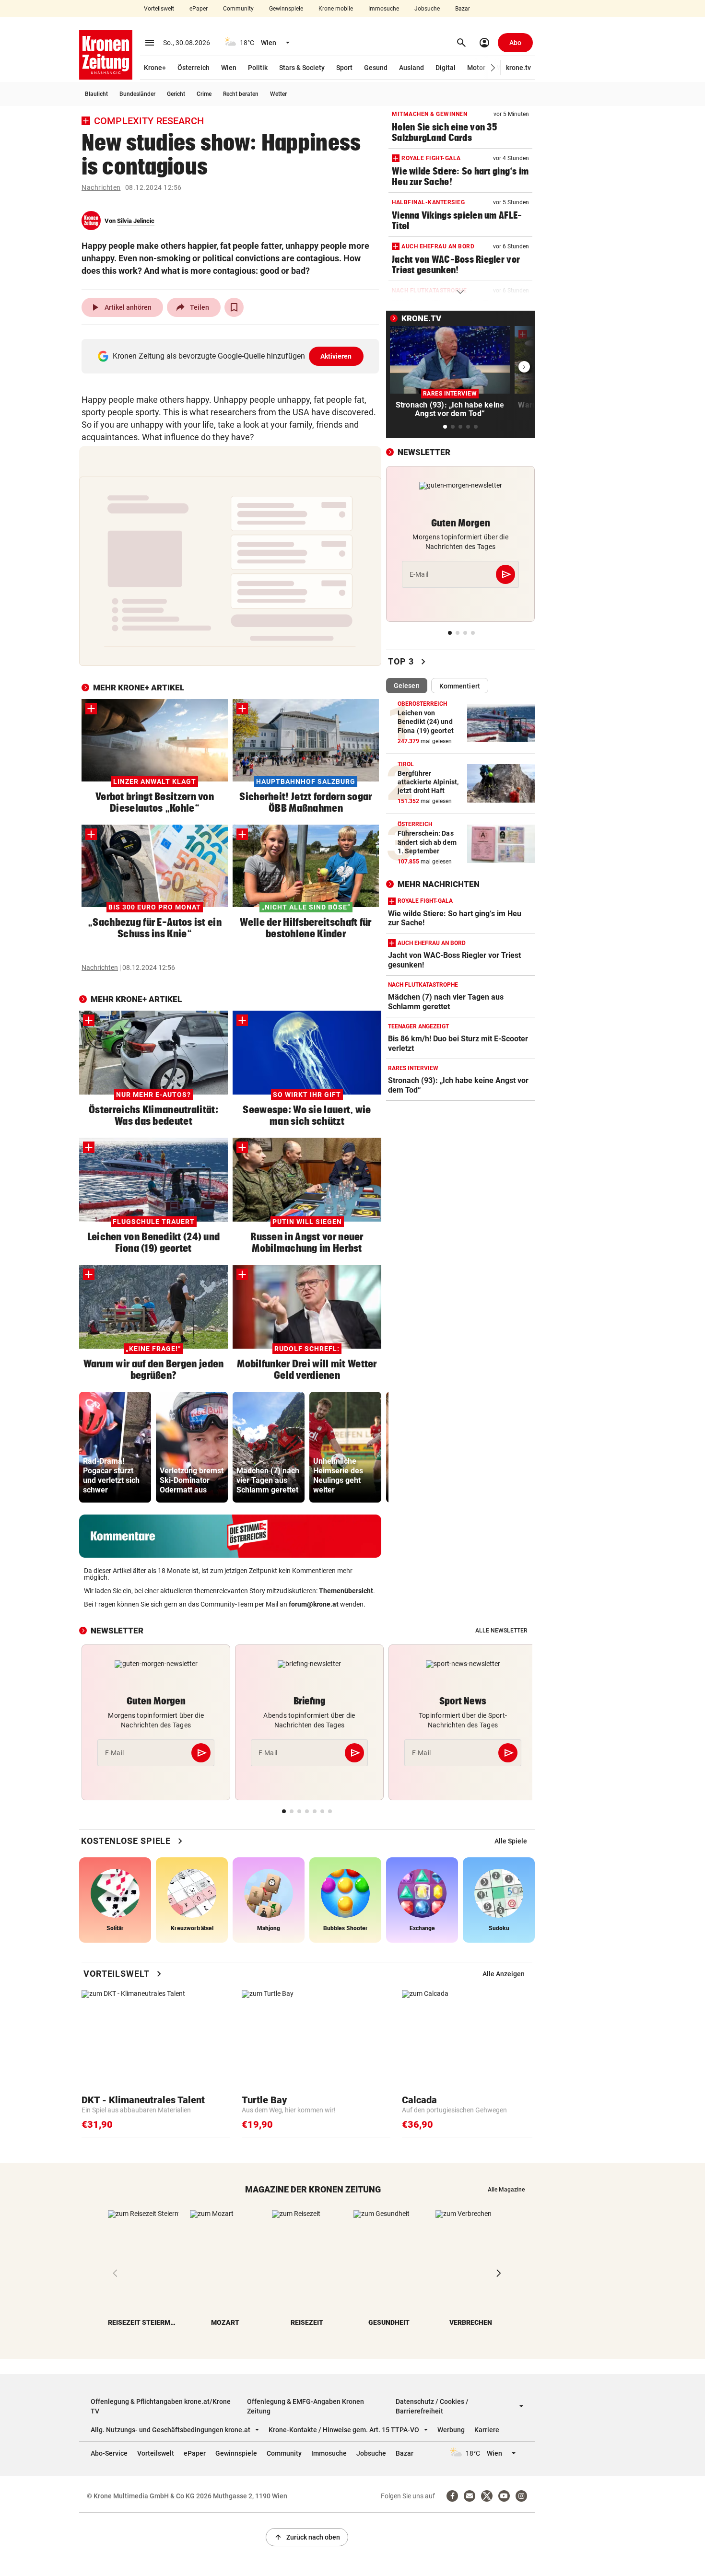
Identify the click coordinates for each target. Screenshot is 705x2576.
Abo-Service (109, 2453)
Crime (204, 94)
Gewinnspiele (286, 9)
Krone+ (155, 68)
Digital (446, 68)
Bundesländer (137, 94)
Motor (476, 68)
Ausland (411, 68)
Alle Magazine (506, 2190)
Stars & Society (302, 68)
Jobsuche (427, 9)
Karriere (487, 2430)
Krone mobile (336, 9)
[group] (115, 1447)
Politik (258, 68)
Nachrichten (101, 187)
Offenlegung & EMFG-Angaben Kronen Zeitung (305, 2406)
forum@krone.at (314, 1604)
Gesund (376, 68)
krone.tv (518, 68)
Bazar (463, 9)
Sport (344, 68)
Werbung (451, 2430)
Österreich (194, 68)
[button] (493, 68)
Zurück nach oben (307, 2537)
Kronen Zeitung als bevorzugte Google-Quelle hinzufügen (232, 356)
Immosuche (384, 9)
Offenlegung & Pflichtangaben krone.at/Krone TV (161, 2406)
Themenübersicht (346, 1591)
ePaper (199, 9)
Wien (229, 68)
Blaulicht (96, 94)
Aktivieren (336, 356)
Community (238, 9)
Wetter (278, 94)
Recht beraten (241, 94)
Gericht (176, 94)
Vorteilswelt (159, 9)
